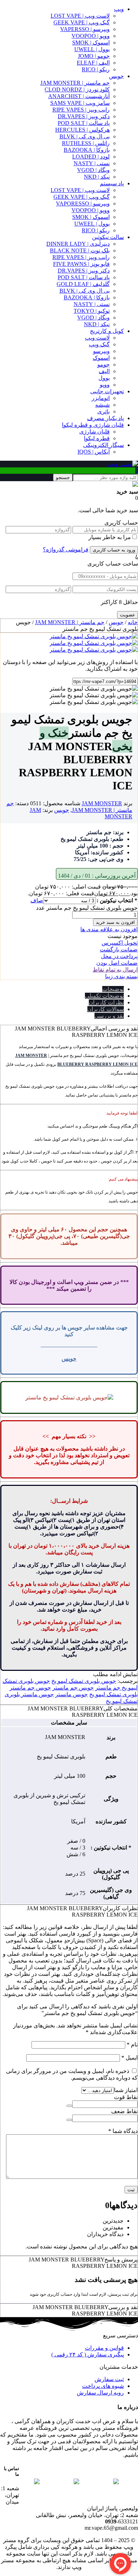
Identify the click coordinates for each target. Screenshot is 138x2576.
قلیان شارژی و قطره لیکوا (93, 425)
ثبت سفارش (109, 2379)
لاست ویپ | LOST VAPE (80, 16)
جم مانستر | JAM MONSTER (75, 83)
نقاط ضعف (124, 2111)
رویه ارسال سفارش (100, 2393)
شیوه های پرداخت (103, 2386)
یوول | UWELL (92, 49)
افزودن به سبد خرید (115, 922)
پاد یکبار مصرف (105, 418)
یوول (104, 378)
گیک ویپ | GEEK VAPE (82, 22)
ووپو (105, 385)
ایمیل (130, 2058)
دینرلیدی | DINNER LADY (78, 244)
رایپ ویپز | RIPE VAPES (81, 110)
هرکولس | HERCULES (82, 130)
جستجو (63, 477)
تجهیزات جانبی (107, 391)
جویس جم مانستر (73, 1688)
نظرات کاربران (106, 1002)
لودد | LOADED (91, 157)
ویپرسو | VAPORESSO (83, 204)
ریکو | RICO (96, 69)
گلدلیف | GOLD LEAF (83, 284)
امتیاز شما (126, 2090)
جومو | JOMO (94, 56)
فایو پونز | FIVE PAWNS (81, 264)
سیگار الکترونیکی (103, 445)
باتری (103, 411)
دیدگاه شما (123, 2131)
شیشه (102, 405)
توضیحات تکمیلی (104, 996)
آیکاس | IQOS (94, 452)
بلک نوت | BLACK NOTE (80, 250)
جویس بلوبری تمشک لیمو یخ (84, 1681)
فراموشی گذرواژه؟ (66, 549)
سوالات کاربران (106, 1009)
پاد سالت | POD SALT (84, 123)
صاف (37, 900)
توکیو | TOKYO (92, 311)
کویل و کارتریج (107, 331)
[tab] (62, 989)
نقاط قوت (126, 2097)
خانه (133, 622)
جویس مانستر (71, 1694)
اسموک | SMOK (91, 43)
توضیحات (113, 989)
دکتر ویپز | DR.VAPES (84, 116)
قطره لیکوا (97, 438)
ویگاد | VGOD (93, 170)
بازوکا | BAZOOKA (87, 150)
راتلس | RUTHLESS (86, 143)
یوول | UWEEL (92, 224)
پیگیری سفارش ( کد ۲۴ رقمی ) (88, 2354)
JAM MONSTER (102, 803)
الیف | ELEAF (93, 63)
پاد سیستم (112, 183)
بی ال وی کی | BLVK (85, 136)
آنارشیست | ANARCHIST (79, 96)
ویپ (119, 9)
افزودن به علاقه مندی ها (109, 929)
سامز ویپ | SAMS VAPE (80, 103)
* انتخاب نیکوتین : (117, 900)
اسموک (101, 358)
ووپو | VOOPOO (91, 36)
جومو (103, 364)
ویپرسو (101, 351)
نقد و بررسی (109, 1016)
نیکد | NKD (97, 177)
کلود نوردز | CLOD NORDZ (77, 89)
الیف (104, 371)
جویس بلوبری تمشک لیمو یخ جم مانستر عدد (87, 908)
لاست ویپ (97, 338)
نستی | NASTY (92, 163)
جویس (116, 76)
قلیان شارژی (94, 432)
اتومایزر (101, 398)
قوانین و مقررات (104, 2348)
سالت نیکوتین (108, 237)
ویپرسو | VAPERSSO (85, 29)
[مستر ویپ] (123, 464)
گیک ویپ (99, 344)
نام (132, 2045)
